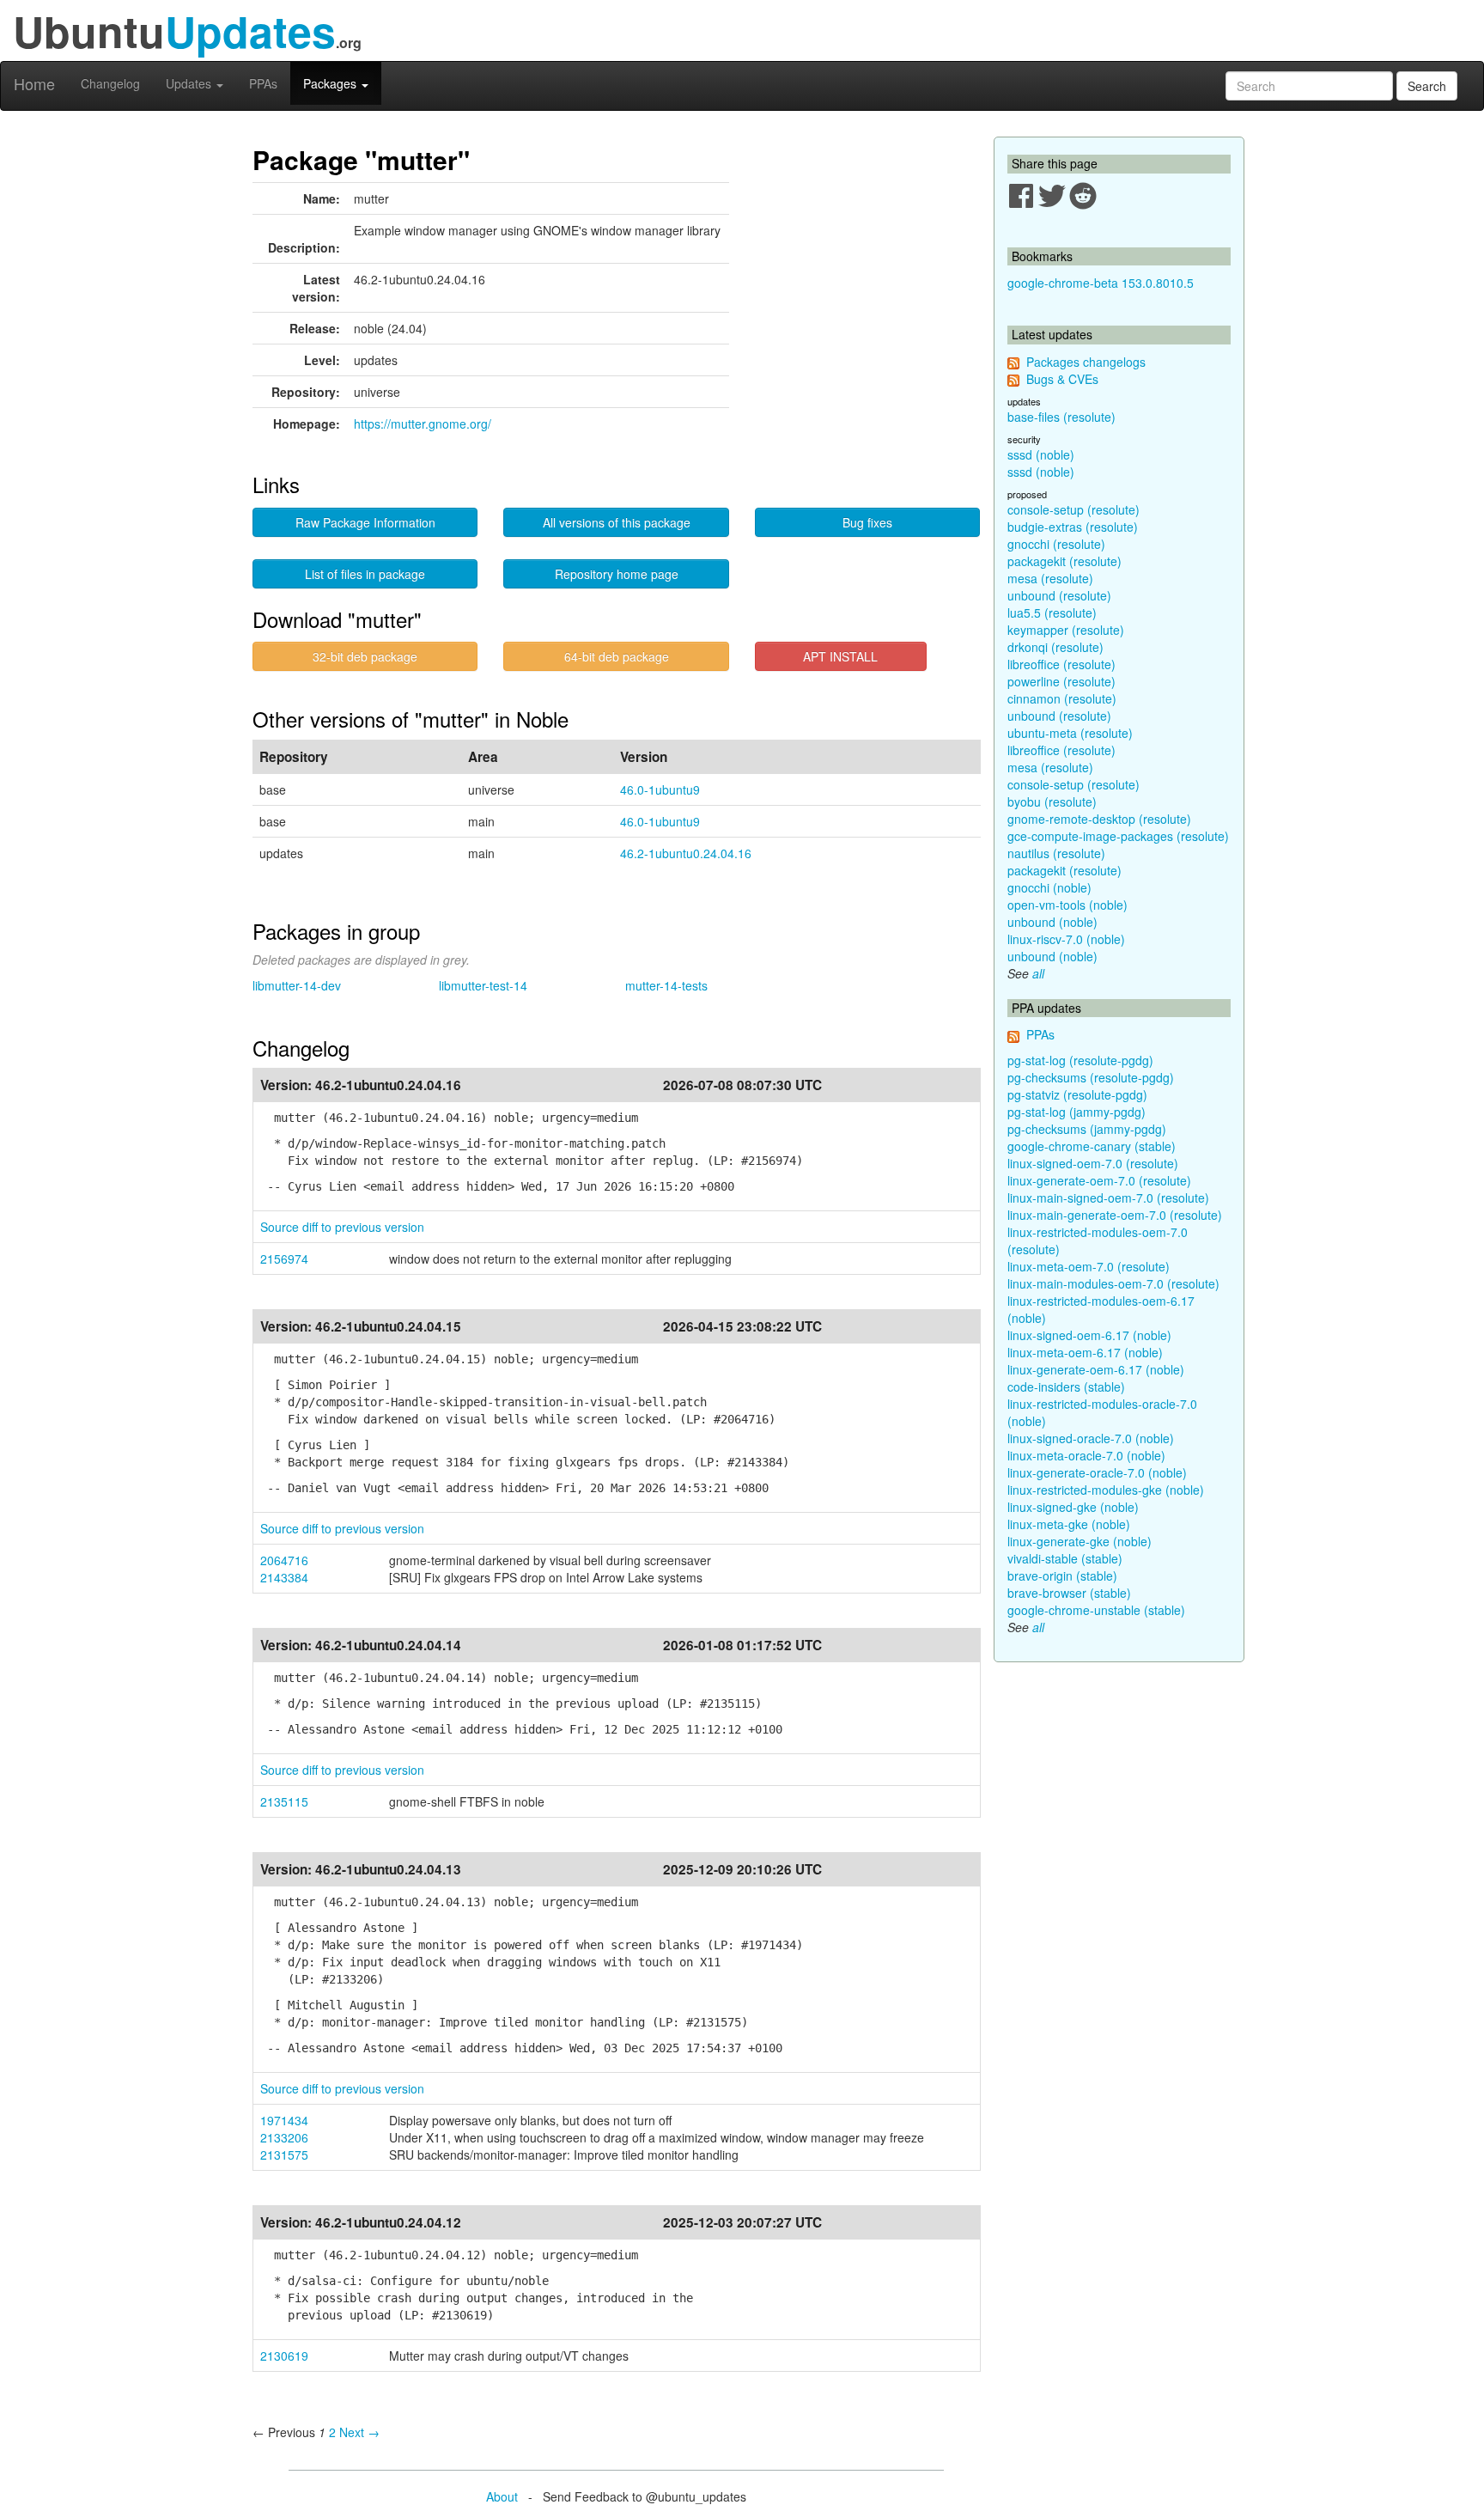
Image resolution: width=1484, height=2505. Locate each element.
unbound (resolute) (1059, 595)
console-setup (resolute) (1073, 509)
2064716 (284, 1560)
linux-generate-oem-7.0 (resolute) (1099, 1180)
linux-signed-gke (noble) (1073, 1507)
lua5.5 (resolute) (1052, 613)
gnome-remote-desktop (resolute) (1099, 819)
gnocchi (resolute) (1056, 544)
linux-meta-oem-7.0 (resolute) (1089, 1266)
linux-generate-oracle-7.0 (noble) (1097, 1472)
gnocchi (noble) (1049, 887)
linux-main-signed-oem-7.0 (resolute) (1108, 1198)
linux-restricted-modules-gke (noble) (1106, 1490)
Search (1427, 86)
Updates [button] (190, 83)
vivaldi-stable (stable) (1065, 1558)
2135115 (284, 1801)
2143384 (284, 1577)
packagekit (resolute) (1064, 561)
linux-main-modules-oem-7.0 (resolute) (1113, 1283)
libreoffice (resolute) (1061, 664)
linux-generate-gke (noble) (1080, 1541)
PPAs (263, 83)
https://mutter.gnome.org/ (423, 424)
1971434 (284, 2120)
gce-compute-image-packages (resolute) (1118, 836)
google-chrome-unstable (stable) (1096, 1610)
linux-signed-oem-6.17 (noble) (1089, 1335)
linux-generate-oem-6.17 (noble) (1096, 1369)
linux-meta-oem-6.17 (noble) (1085, 1352)
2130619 (284, 2356)
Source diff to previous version (342, 1227)
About (502, 2496)
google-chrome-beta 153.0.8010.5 (1101, 283)
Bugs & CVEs (1062, 379)
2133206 (284, 2137)
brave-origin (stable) (1062, 1576)
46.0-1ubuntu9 (660, 789)
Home (34, 83)
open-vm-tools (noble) (1067, 905)
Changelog (110, 83)
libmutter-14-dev (297, 985)
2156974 (284, 1259)
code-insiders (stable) (1066, 1387)
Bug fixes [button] (867, 522)
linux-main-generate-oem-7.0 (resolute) (1115, 1215)
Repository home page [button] (617, 574)
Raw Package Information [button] (365, 522)
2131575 (284, 2155)
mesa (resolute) (1050, 578)
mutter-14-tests (666, 985)
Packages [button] (331, 83)
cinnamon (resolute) (1062, 698)
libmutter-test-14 (483, 985)
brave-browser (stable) (1069, 1593)
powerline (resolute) (1061, 681)
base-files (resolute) (1061, 417)
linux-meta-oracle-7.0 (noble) (1086, 1455)
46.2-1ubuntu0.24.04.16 (686, 853)
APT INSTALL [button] (840, 656)
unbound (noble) (1052, 922)
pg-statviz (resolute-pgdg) (1077, 1094)
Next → (359, 2432)
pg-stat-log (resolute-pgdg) (1080, 1060)
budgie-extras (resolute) (1073, 527)
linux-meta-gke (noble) (1069, 1524)
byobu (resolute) (1052, 801)
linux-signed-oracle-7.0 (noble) (1091, 1438)
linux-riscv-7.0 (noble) (1066, 939)
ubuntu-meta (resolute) (1070, 733)
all (1038, 973)
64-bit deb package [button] (617, 656)
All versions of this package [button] (617, 522)
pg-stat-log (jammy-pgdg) (1077, 1112)
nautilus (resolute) (1056, 853)
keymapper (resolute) (1066, 630)
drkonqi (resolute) (1055, 647)
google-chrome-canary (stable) (1092, 1146)
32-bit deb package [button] (365, 656)
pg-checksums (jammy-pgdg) (1087, 1129)
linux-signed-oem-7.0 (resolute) (1093, 1163)
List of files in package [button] (365, 574)
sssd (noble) (1041, 454)
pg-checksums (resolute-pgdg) (1091, 1077)
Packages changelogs (1086, 362)
